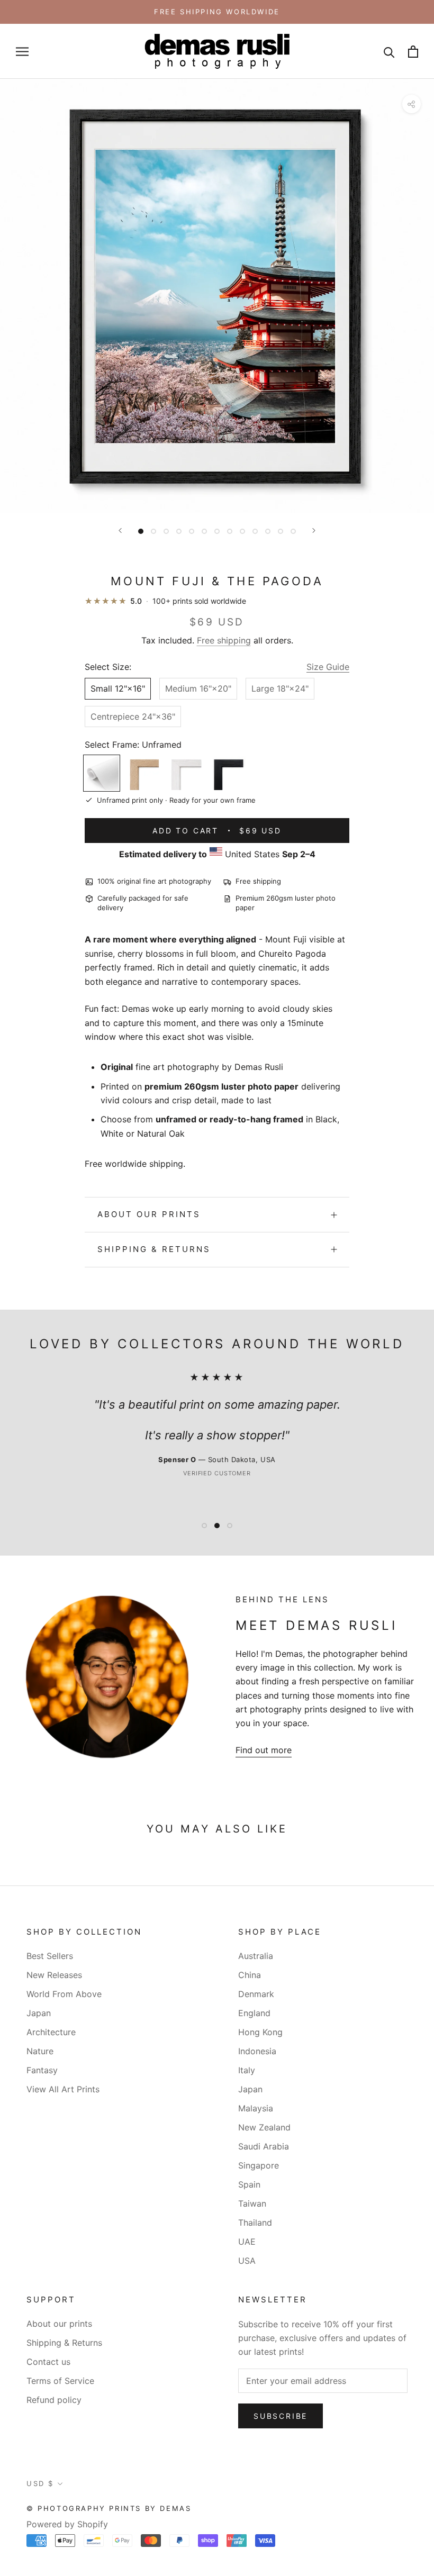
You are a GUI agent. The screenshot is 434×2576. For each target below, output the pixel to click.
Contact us (48, 2362)
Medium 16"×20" (198, 688)
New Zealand (264, 2127)
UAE (247, 2242)
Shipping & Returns (154, 1249)
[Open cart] (413, 52)
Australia (256, 1956)
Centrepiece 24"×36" (133, 716)
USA (247, 2261)
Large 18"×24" (280, 688)
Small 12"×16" (118, 688)
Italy (247, 2070)
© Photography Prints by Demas (109, 2508)
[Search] (389, 52)
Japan (39, 2013)
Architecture (51, 2032)
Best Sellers (50, 1956)
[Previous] (120, 530)
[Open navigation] (22, 51)
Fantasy (42, 2070)
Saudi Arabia (264, 2146)
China (250, 1975)
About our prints (149, 1214)
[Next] (314, 530)
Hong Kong (260, 2032)
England (254, 2013)
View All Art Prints (63, 2089)
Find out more (264, 1750)
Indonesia (257, 2051)
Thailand (255, 2223)
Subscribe (281, 2416)
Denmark (256, 1994)
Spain (249, 2184)
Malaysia (256, 2108)
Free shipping (224, 640)
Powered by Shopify (67, 2524)
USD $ (40, 2483)
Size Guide (328, 667)
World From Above (64, 1994)
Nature (40, 2051)
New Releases (54, 1975)
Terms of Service (60, 2381)
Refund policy (54, 2400)
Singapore (259, 2165)
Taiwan (252, 2203)
